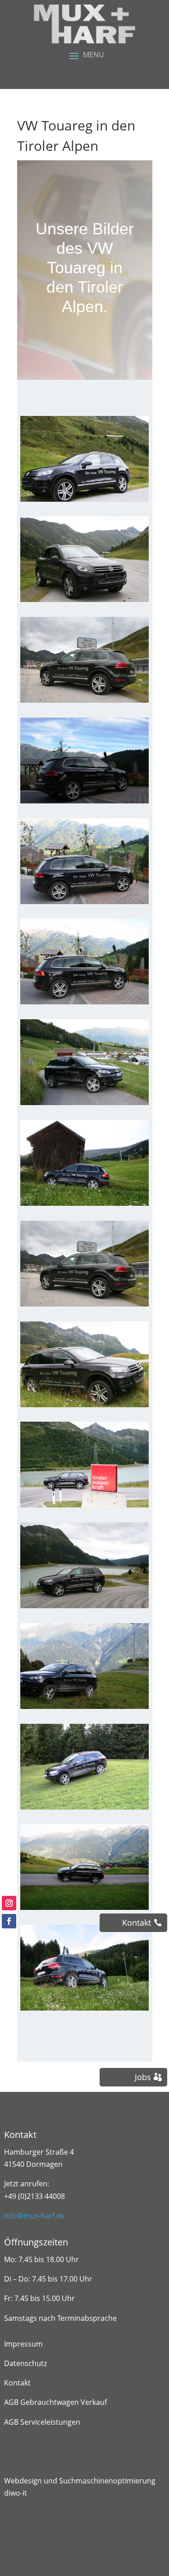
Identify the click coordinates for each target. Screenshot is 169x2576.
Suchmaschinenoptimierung (107, 2481)
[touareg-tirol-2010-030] (84, 1709)
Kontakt (17, 2383)
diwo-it (16, 2493)
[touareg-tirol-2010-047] (84, 1105)
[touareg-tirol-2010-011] (84, 1407)
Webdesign (23, 2481)
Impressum (23, 2344)
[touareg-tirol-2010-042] (84, 1206)
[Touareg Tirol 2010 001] (84, 1307)
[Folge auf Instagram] (9, 1903)
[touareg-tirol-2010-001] (84, 703)
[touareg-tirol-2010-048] (84, 1004)
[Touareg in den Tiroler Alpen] (84, 602)
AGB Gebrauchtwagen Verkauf (55, 2402)
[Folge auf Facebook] (9, 1921)
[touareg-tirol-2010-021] (84, 1608)
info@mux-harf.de (34, 2216)
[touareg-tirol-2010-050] (84, 803)
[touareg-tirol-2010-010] (84, 502)
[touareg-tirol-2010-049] (84, 904)
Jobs (143, 2077)
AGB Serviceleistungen (42, 2422)
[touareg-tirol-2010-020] (84, 1507)
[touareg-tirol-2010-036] (84, 2011)
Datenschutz (25, 2363)
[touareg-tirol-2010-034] (84, 1910)
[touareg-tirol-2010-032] (84, 1810)
